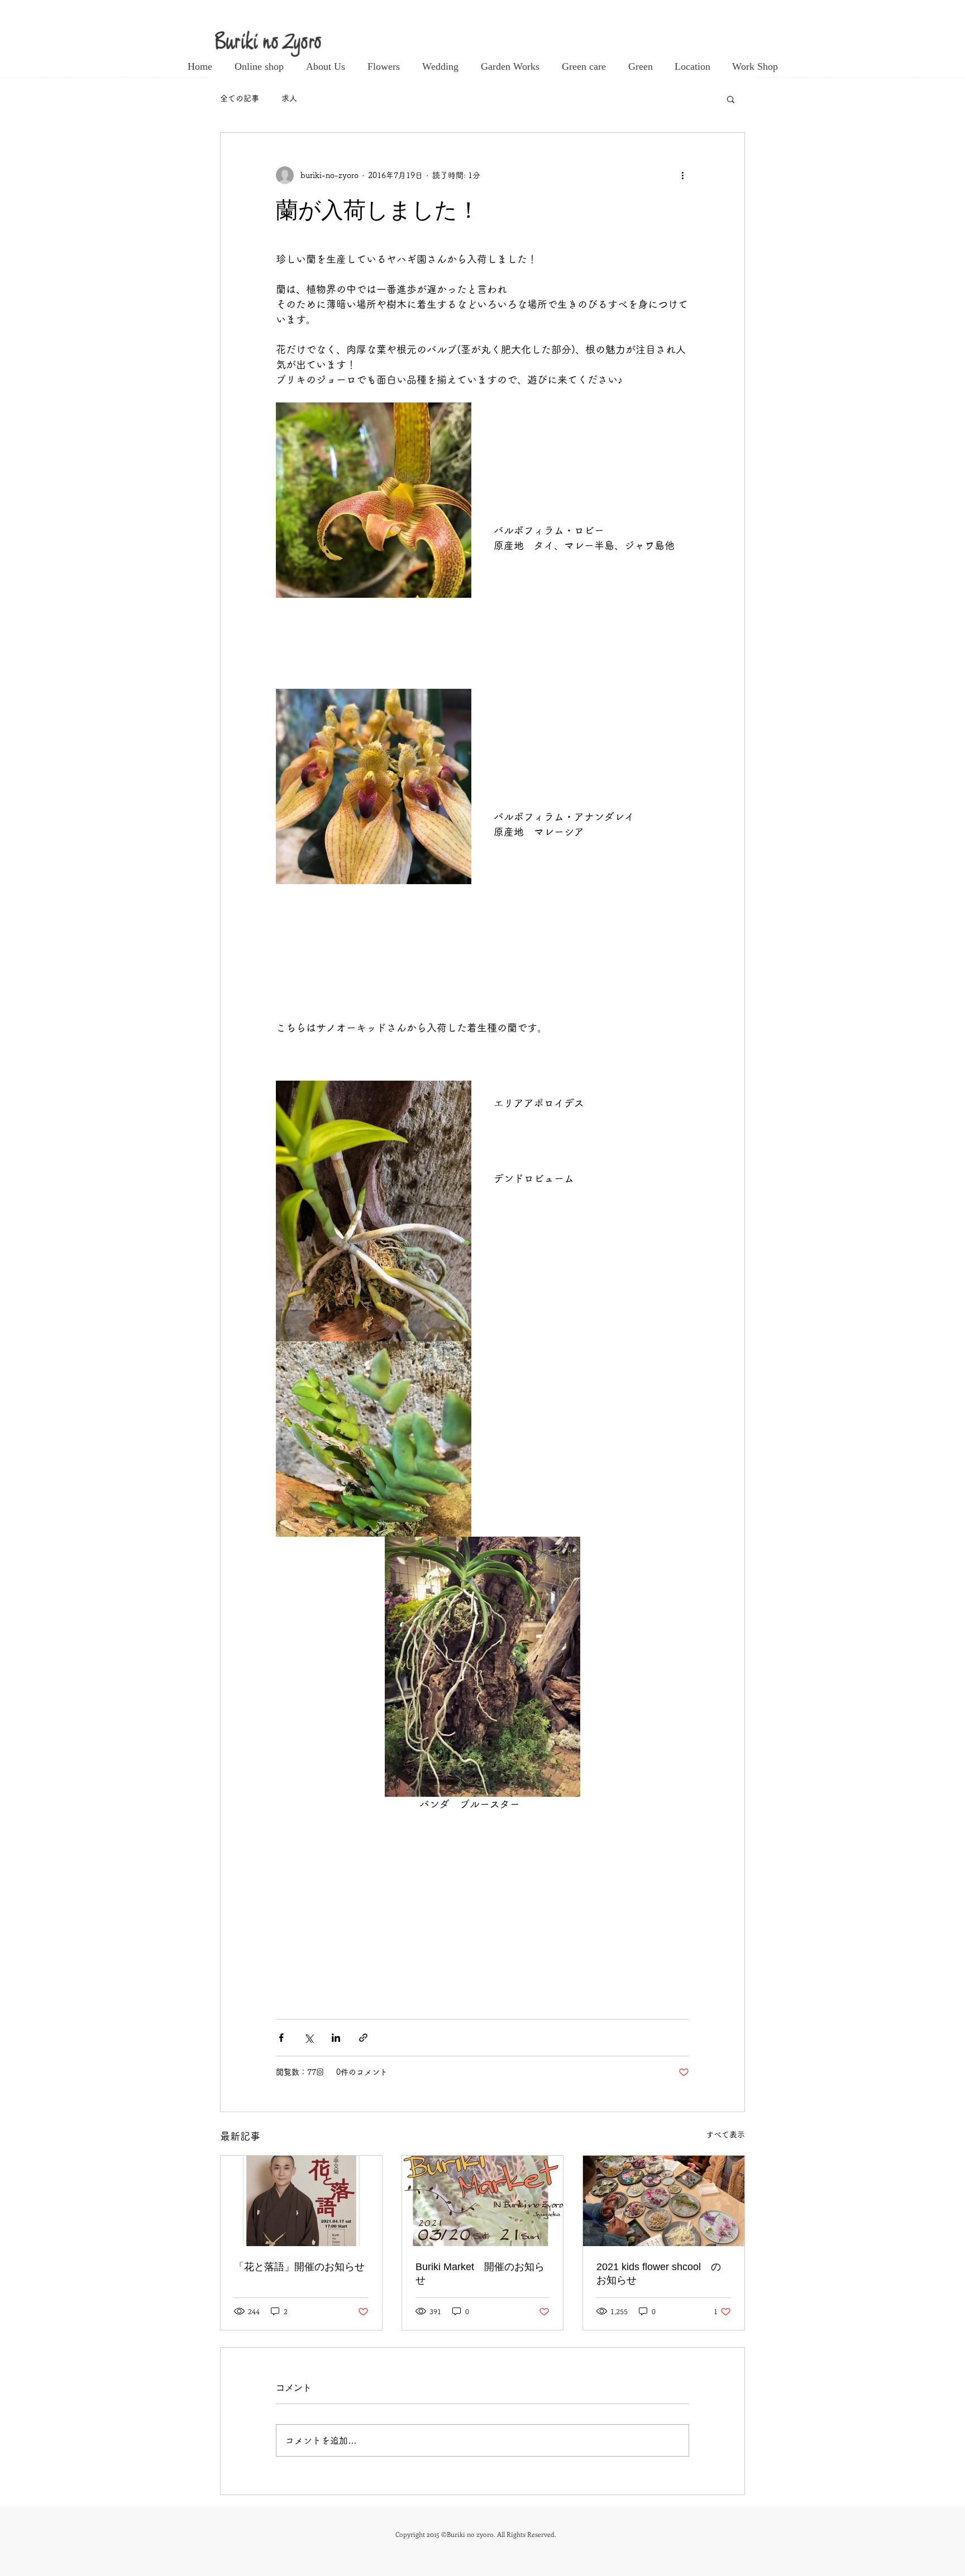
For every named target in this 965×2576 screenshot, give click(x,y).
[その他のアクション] (682, 175)
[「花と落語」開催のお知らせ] (301, 2201)
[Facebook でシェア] (281, 2038)
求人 (289, 98)
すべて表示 (725, 2134)
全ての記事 (240, 98)
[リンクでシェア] (363, 2038)
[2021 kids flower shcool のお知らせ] (664, 2201)
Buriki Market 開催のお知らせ (480, 2273)
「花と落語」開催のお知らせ (299, 2267)
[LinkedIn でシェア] (336, 2038)
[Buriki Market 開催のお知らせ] (483, 2201)
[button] (731, 99)
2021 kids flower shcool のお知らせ (659, 2273)
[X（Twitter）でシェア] (309, 2038)
